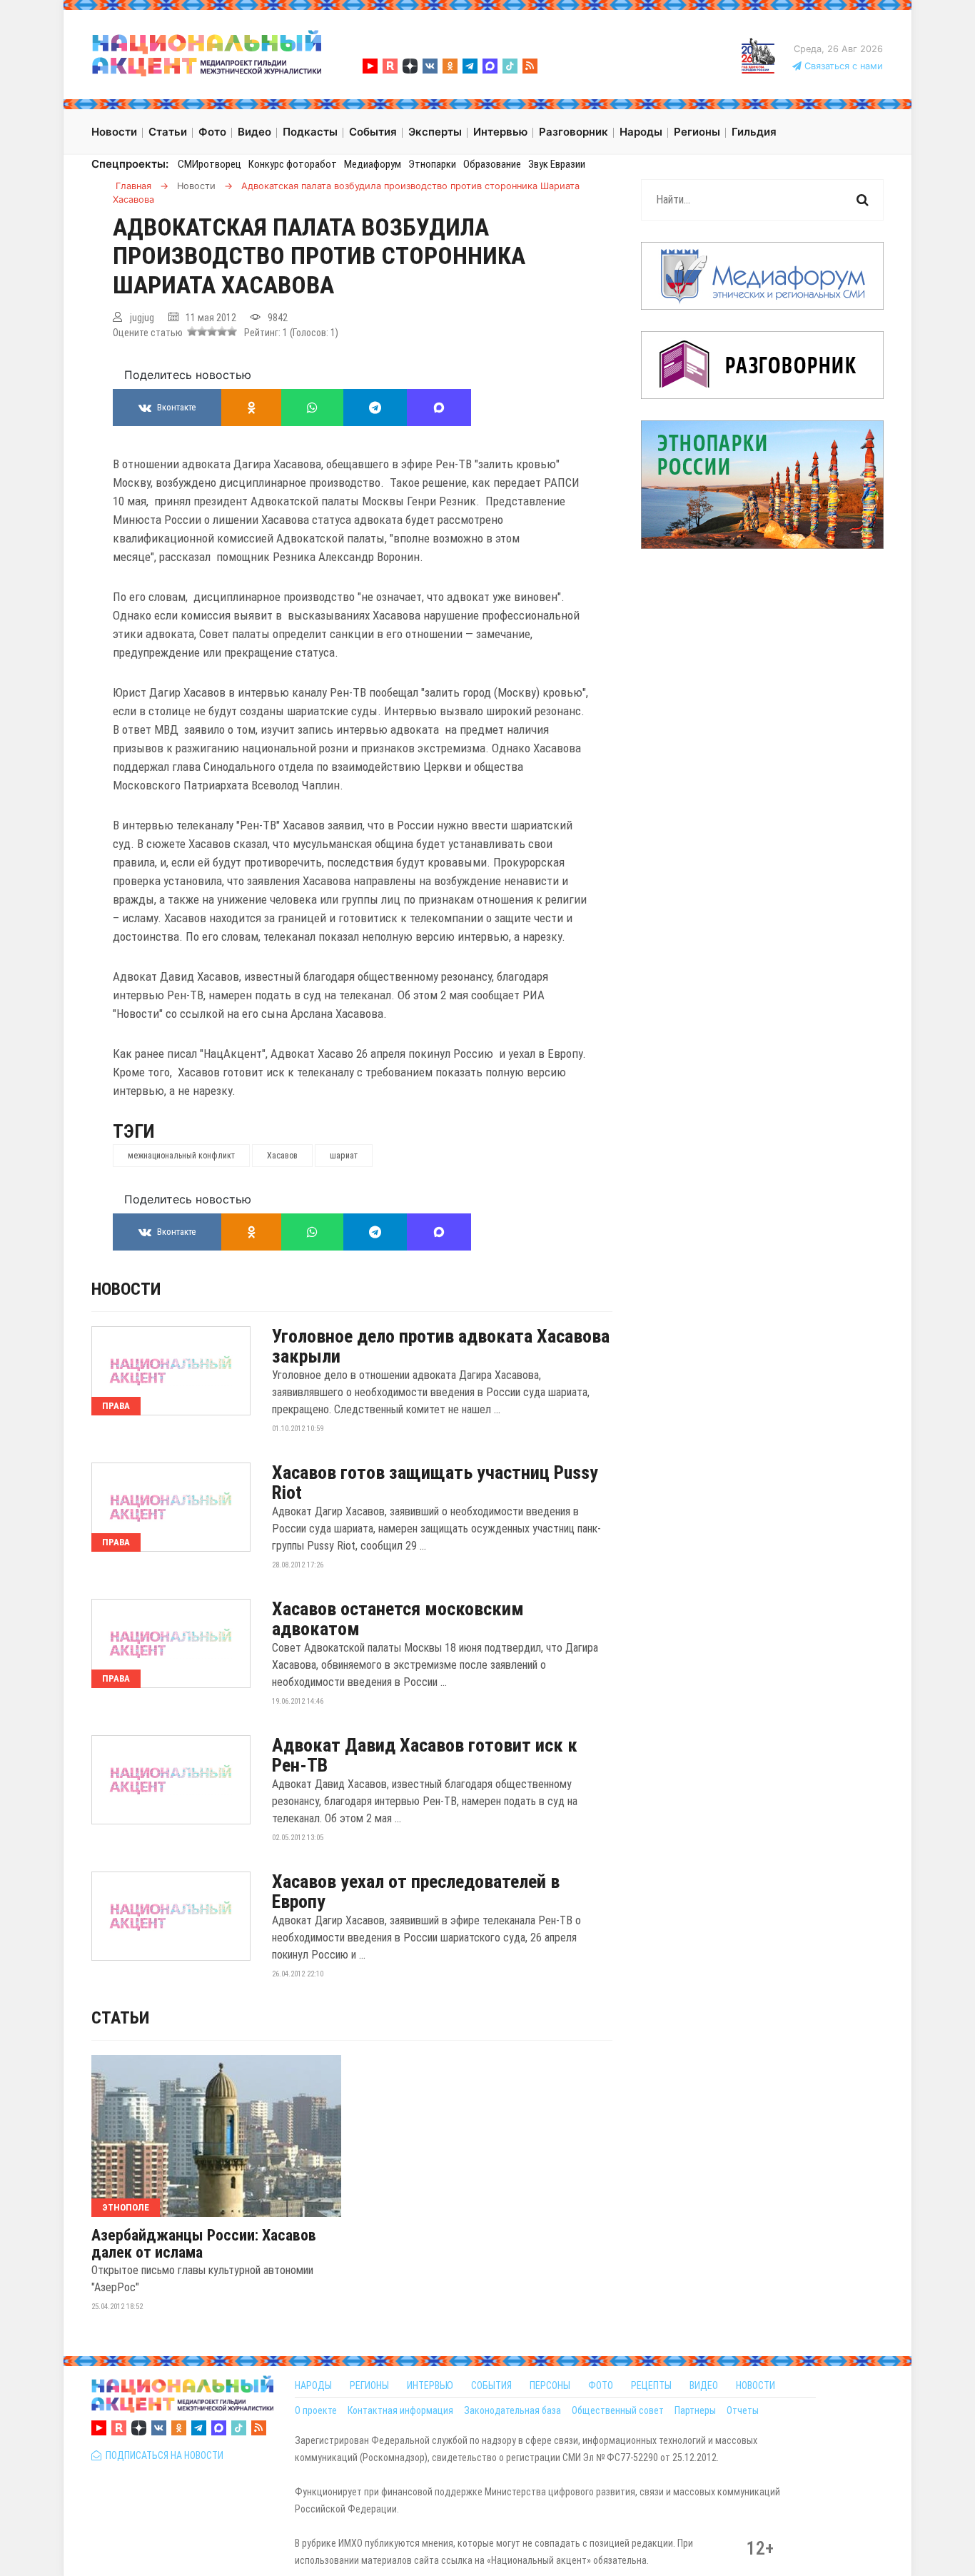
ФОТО (601, 2385)
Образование (492, 164)
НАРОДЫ (313, 2385)
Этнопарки (432, 164)
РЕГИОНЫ (369, 2385)
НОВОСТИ (756, 2385)
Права (116, 1406)
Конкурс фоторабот (293, 164)
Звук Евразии (557, 164)
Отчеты (743, 2410)
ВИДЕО (704, 2385)
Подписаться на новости (162, 2455)
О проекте (316, 2410)
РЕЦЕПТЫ (651, 2385)
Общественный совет (618, 2410)
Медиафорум (373, 164)
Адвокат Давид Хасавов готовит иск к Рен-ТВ (425, 1755)
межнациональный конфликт (181, 1156)
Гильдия (754, 132)
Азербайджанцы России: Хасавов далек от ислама (204, 2244)
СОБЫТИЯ (491, 2385)
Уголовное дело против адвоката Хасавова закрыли (441, 1346)
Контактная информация (400, 2410)
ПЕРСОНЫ (550, 2385)
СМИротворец (209, 164)
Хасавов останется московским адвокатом (398, 1619)
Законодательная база (512, 2410)
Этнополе (126, 2207)
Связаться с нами (842, 66)
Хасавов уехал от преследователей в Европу (416, 1891)
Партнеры (695, 2410)
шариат (344, 1156)
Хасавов (282, 1156)
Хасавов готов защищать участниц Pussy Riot (435, 1483)
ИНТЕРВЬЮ (430, 2385)
